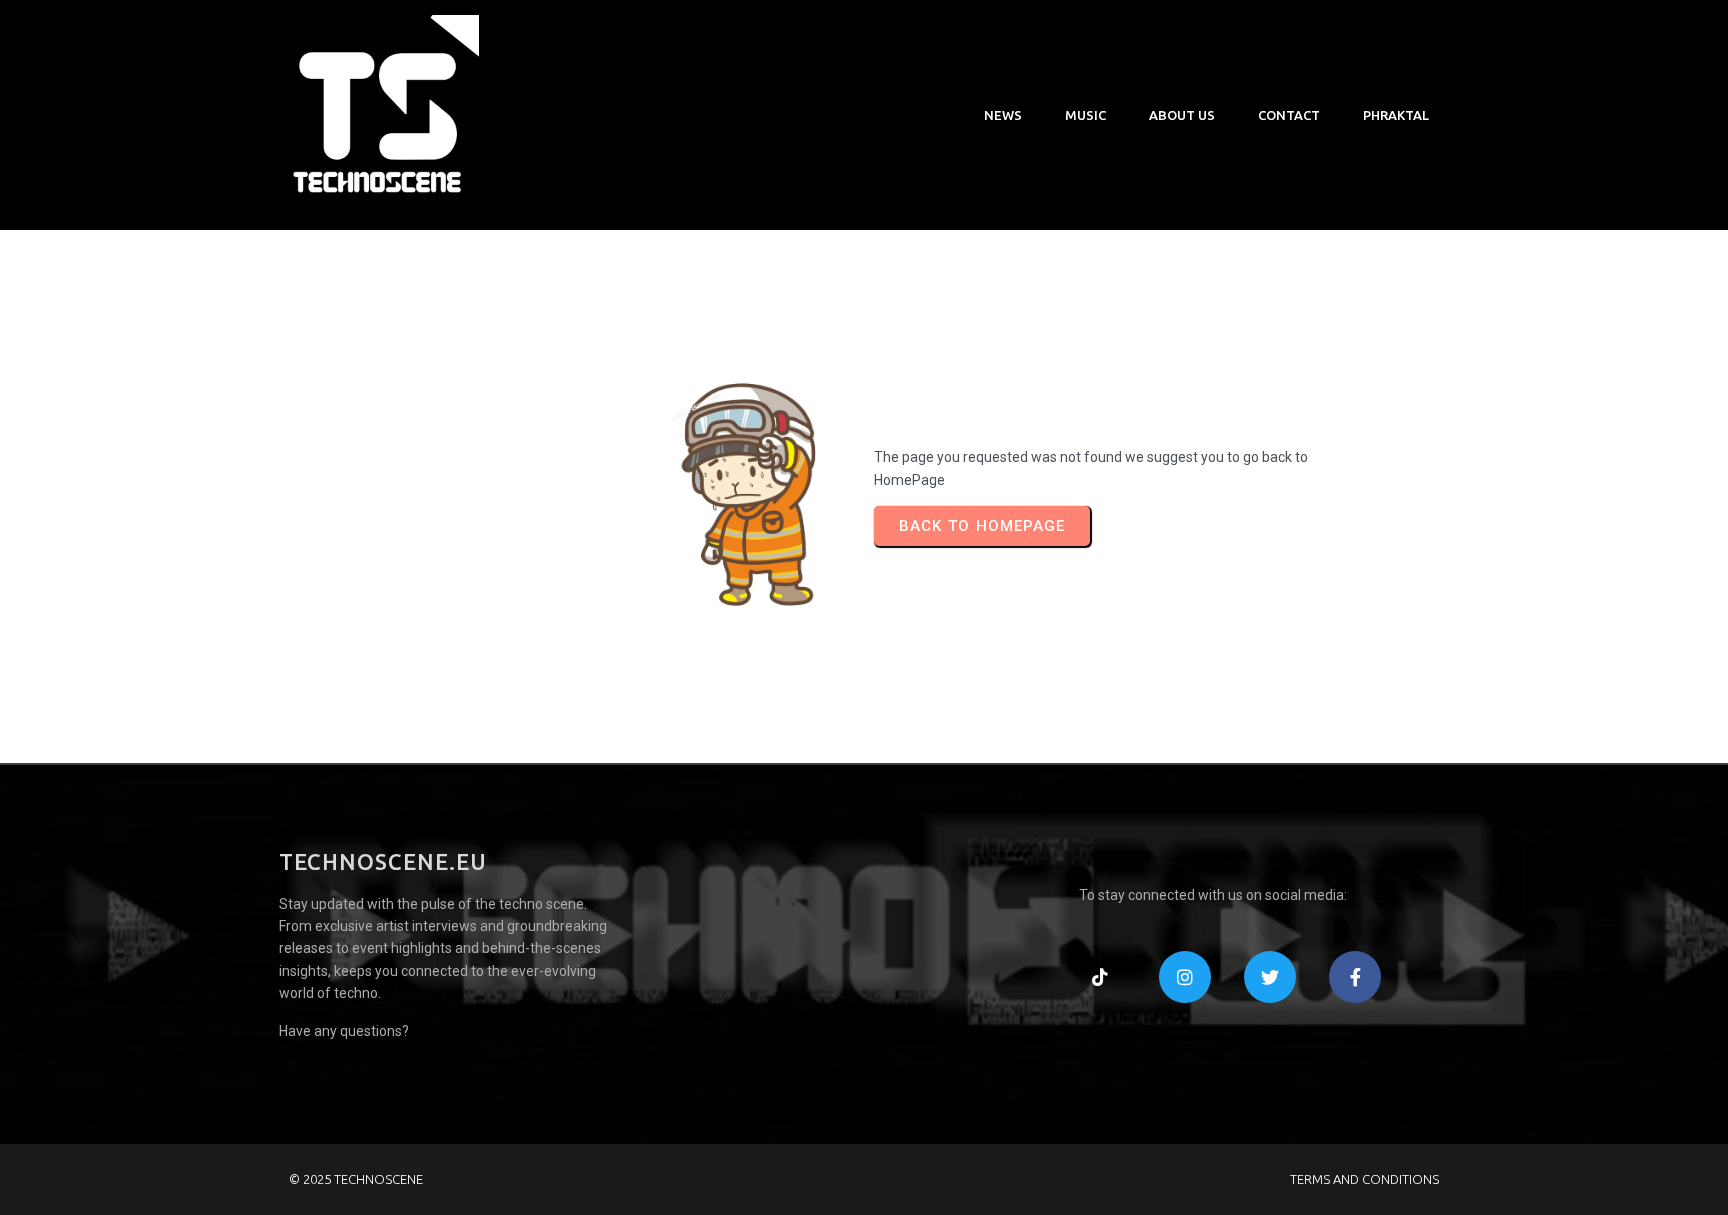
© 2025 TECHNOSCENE (356, 1179)
